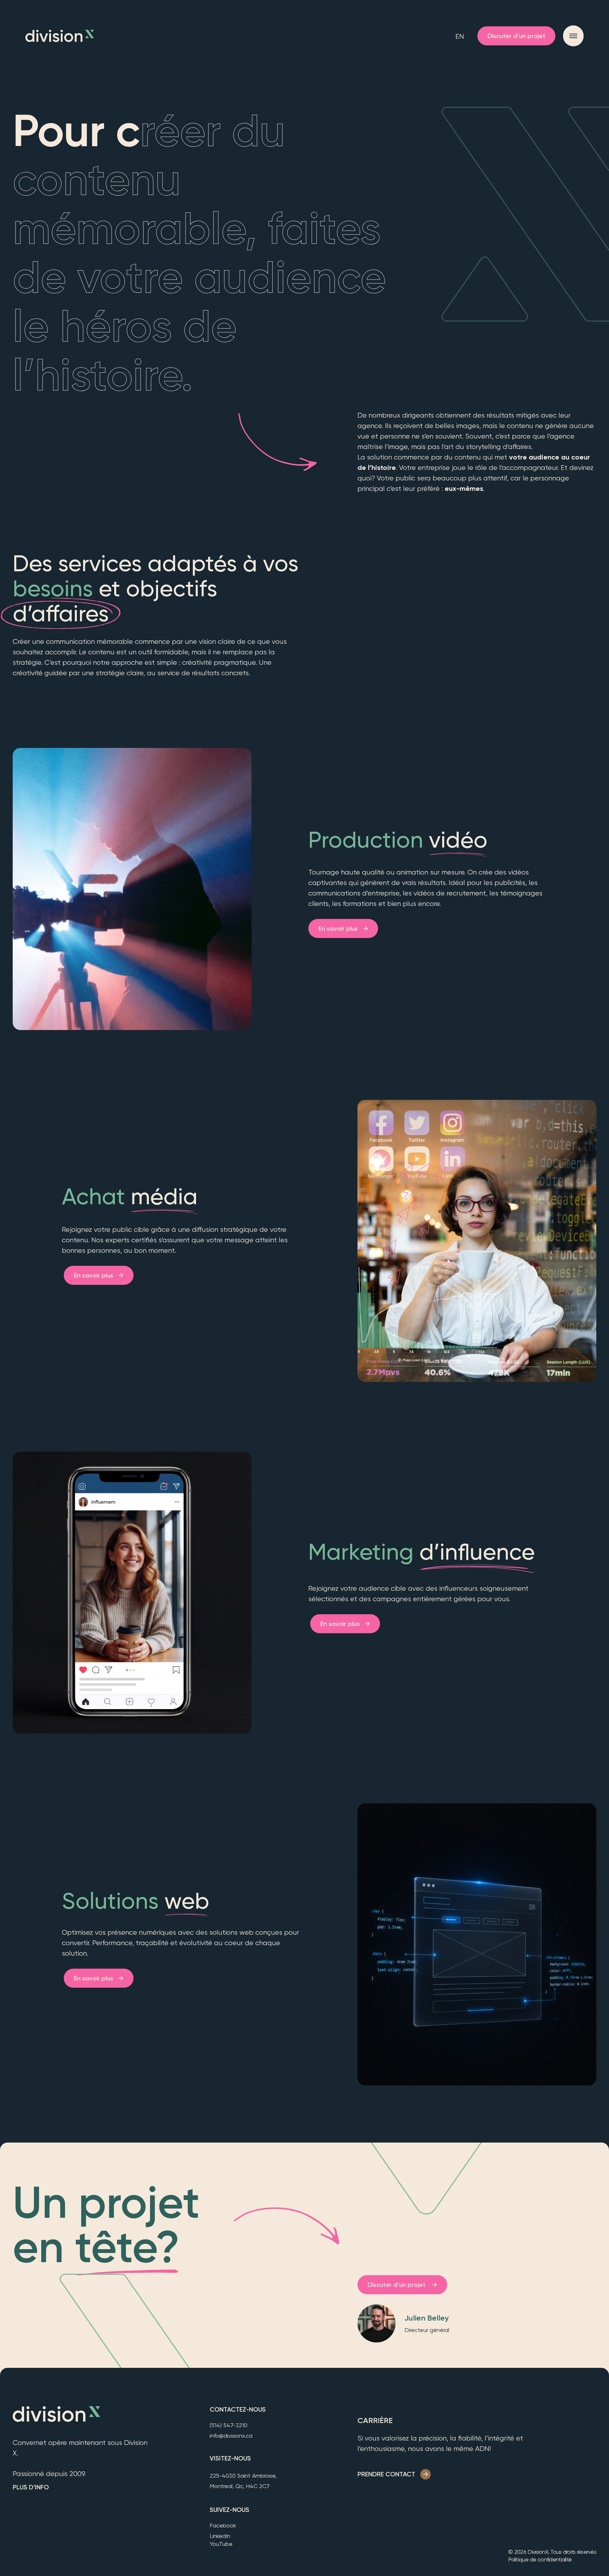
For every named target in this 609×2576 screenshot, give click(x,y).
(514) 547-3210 (229, 2425)
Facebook (223, 2525)
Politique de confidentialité (540, 2559)
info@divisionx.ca (231, 2436)
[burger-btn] (573, 36)
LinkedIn (220, 2536)
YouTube (221, 2544)
